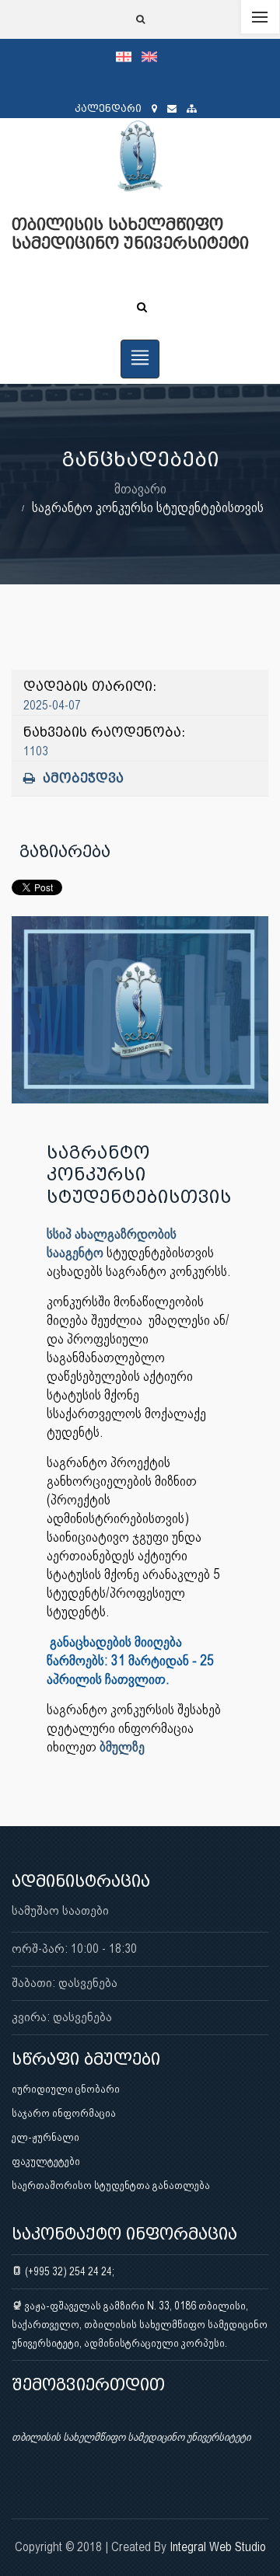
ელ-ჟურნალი (45, 2137)
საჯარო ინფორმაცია (64, 2113)
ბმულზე (122, 1746)
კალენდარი (108, 108)
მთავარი (140, 488)
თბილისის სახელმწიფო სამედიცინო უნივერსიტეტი (131, 2437)
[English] (153, 56)
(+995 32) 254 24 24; (68, 2271)
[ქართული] (129, 56)
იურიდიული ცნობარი (66, 2089)
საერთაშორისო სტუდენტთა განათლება (111, 2185)
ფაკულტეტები (46, 2161)
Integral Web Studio (218, 2547)
